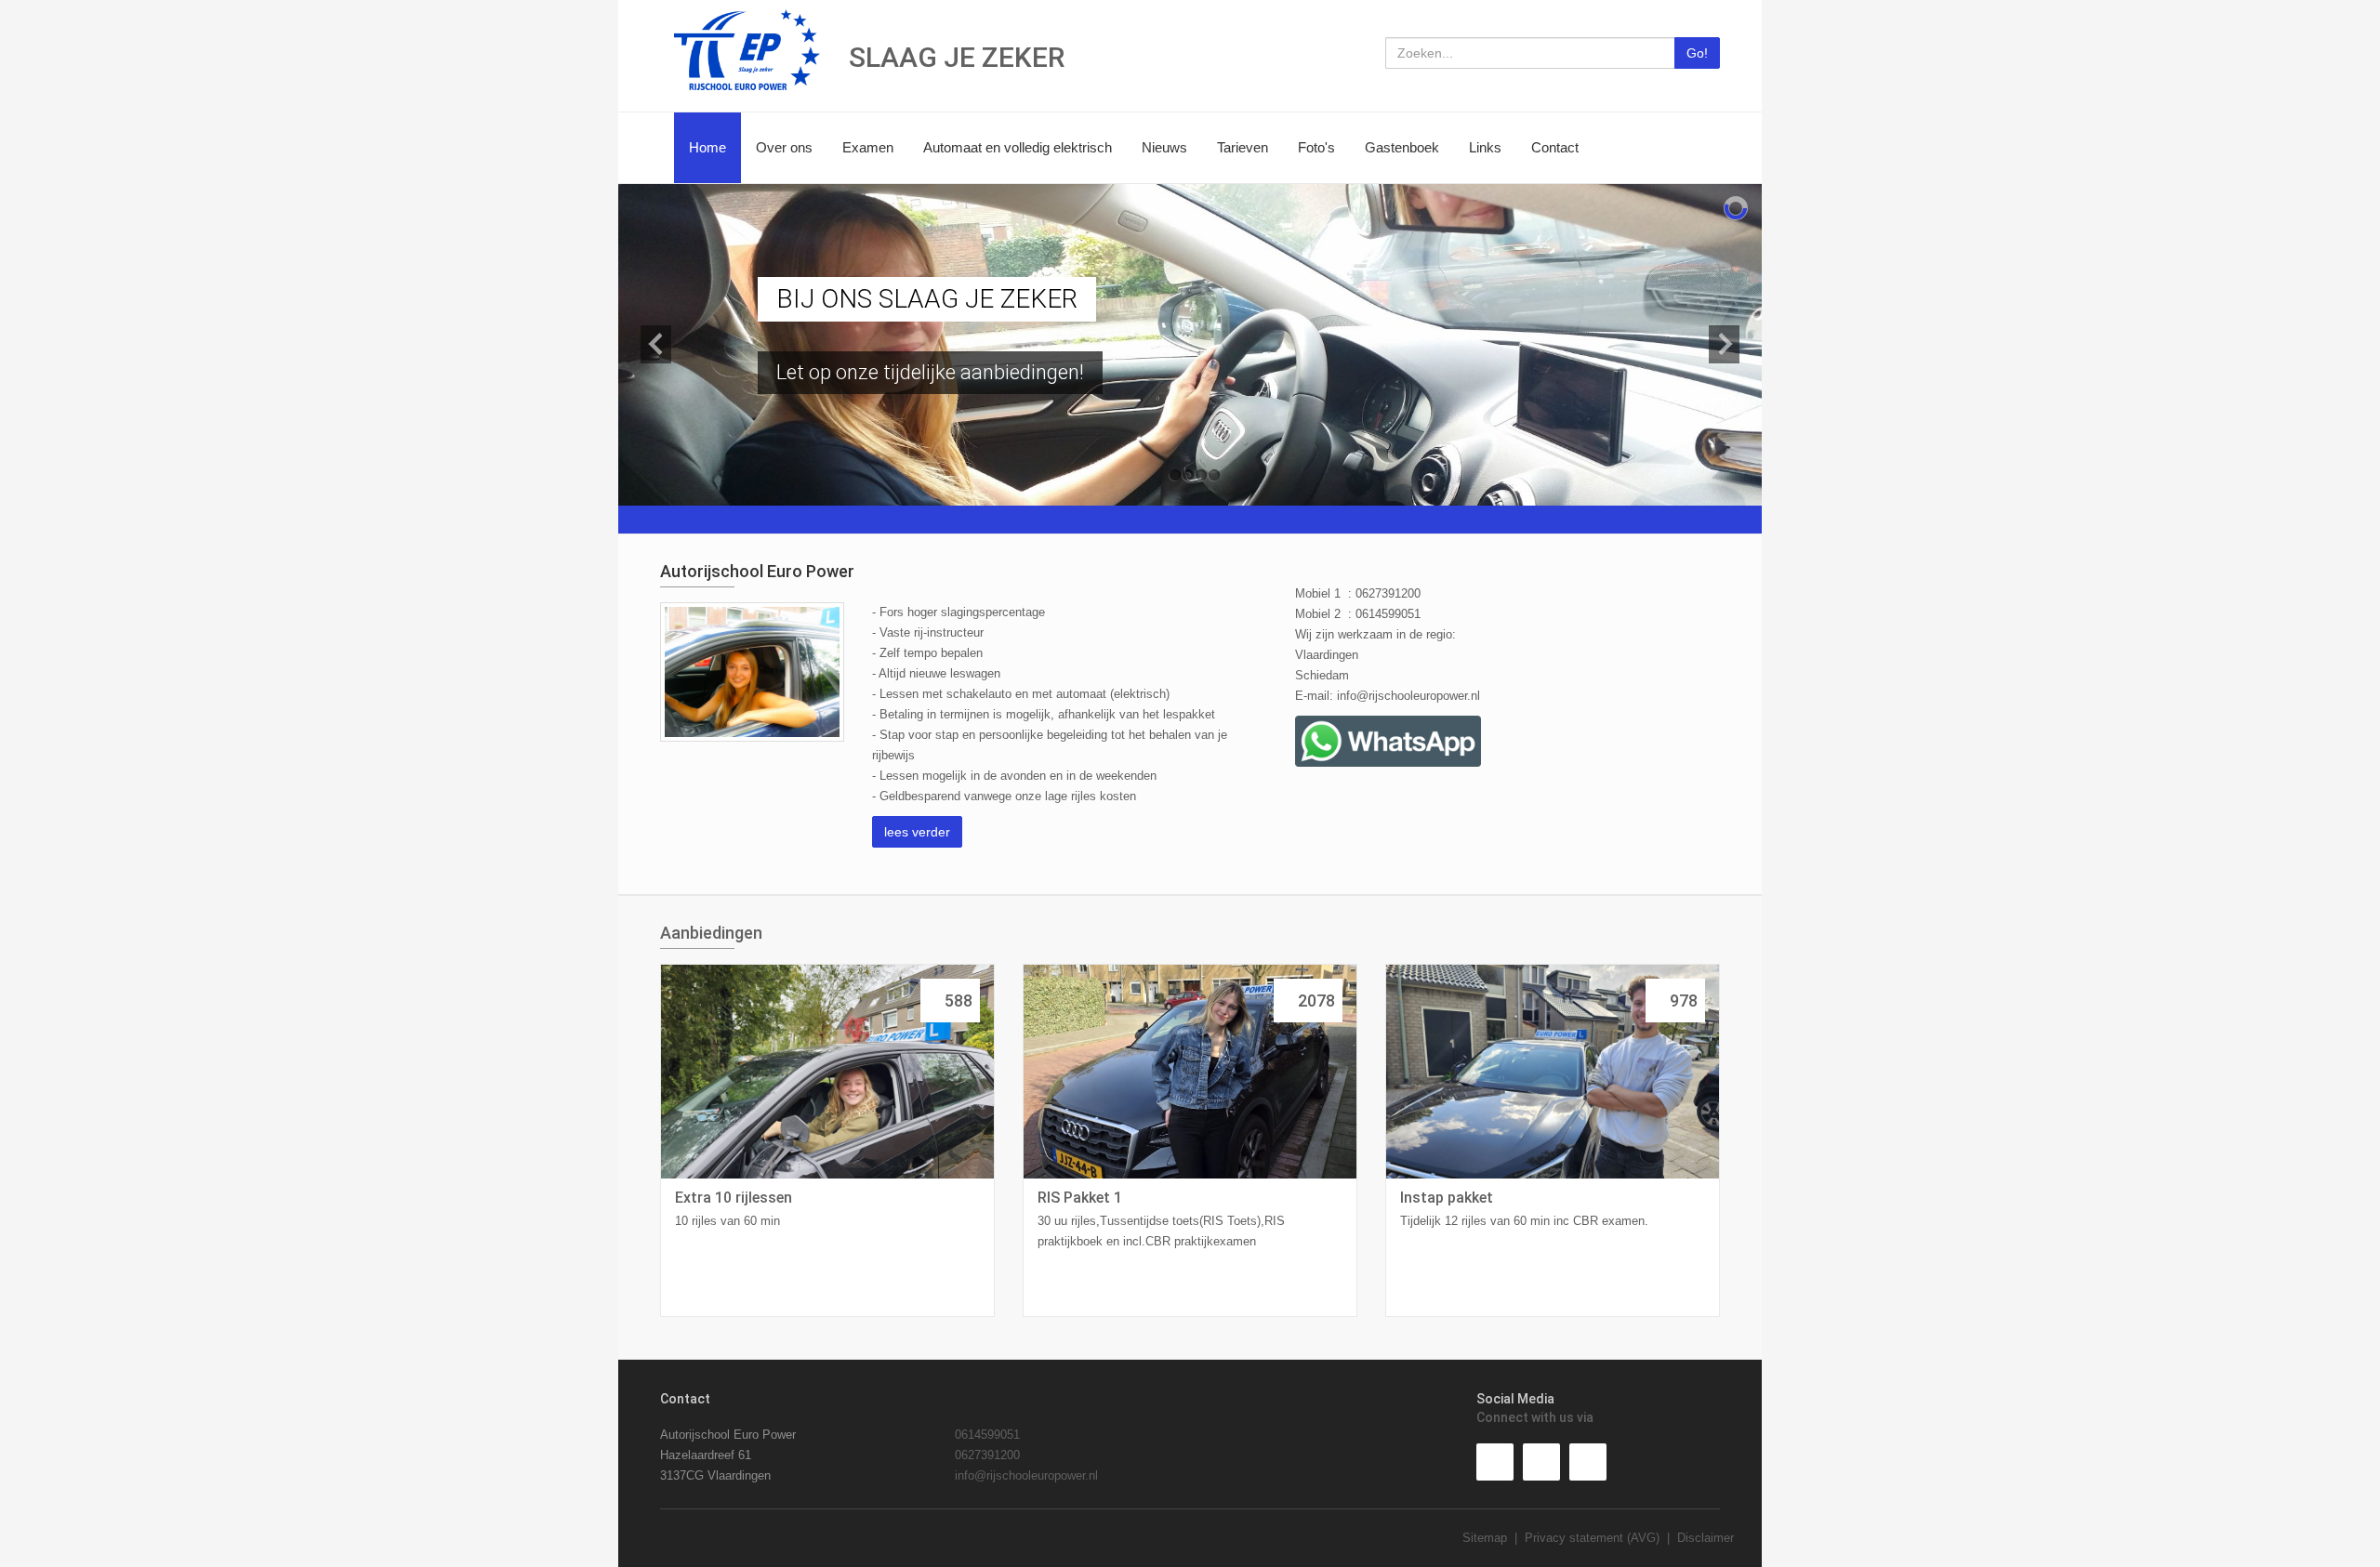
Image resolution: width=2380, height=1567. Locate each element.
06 (1362, 593)
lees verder (917, 832)
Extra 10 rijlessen (734, 1198)
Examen (868, 147)
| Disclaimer (1697, 1538)
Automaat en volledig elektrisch (1018, 147)
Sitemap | (1494, 1538)
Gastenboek (1402, 147)
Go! (1697, 53)
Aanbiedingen (711, 933)
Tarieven (1243, 147)
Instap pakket (1447, 1198)
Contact (1555, 147)
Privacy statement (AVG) (1592, 1538)
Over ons (784, 147)
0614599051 (987, 1435)
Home (707, 147)
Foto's (1316, 147)
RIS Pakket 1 (1080, 1198)
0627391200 (987, 1455)
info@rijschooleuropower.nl (1408, 696)
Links (1485, 147)
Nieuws (1164, 147)
